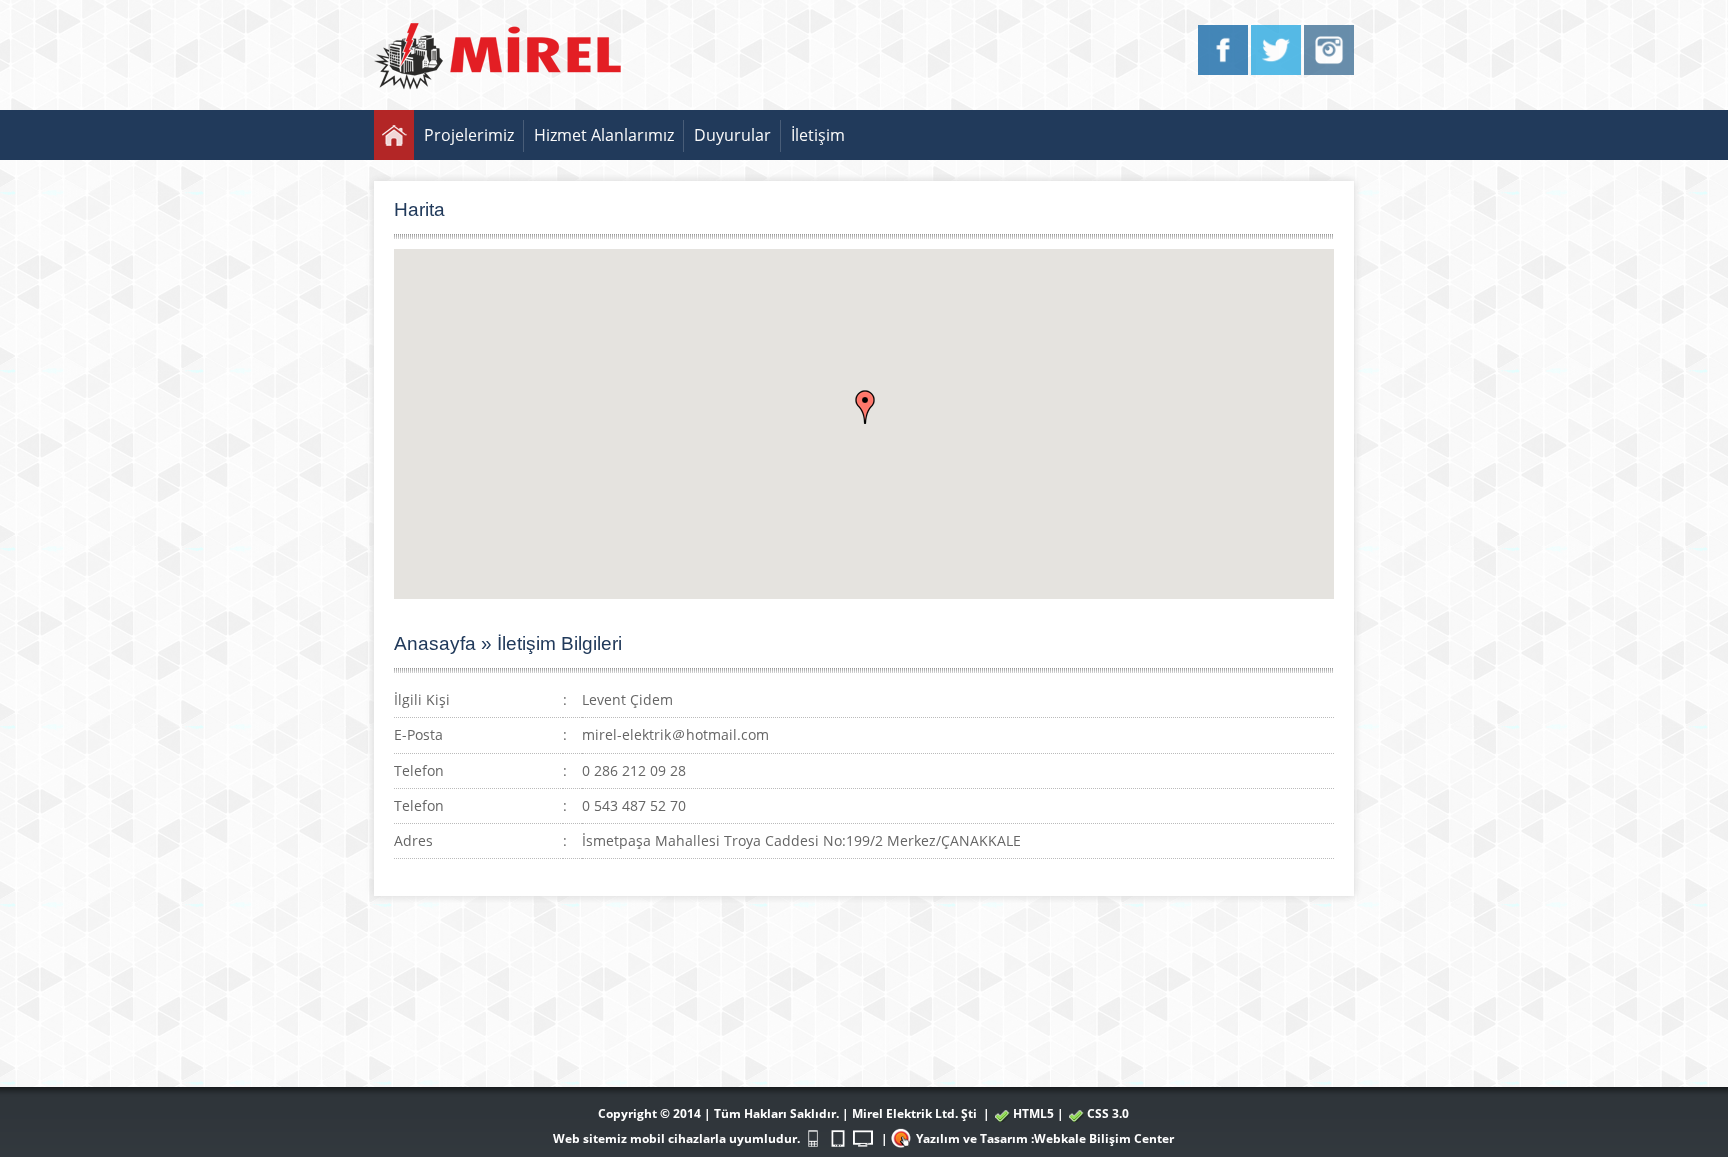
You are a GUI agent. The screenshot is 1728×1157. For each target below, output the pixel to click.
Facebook (1223, 50)
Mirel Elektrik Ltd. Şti (914, 1113)
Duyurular (732, 135)
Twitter (1276, 50)
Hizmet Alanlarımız (604, 135)
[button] (865, 407)
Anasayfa (394, 135)
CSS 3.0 (1108, 1113)
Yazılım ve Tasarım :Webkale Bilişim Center (1045, 1138)
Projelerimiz (469, 135)
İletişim (818, 135)
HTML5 (1033, 1113)
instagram (1329, 50)
